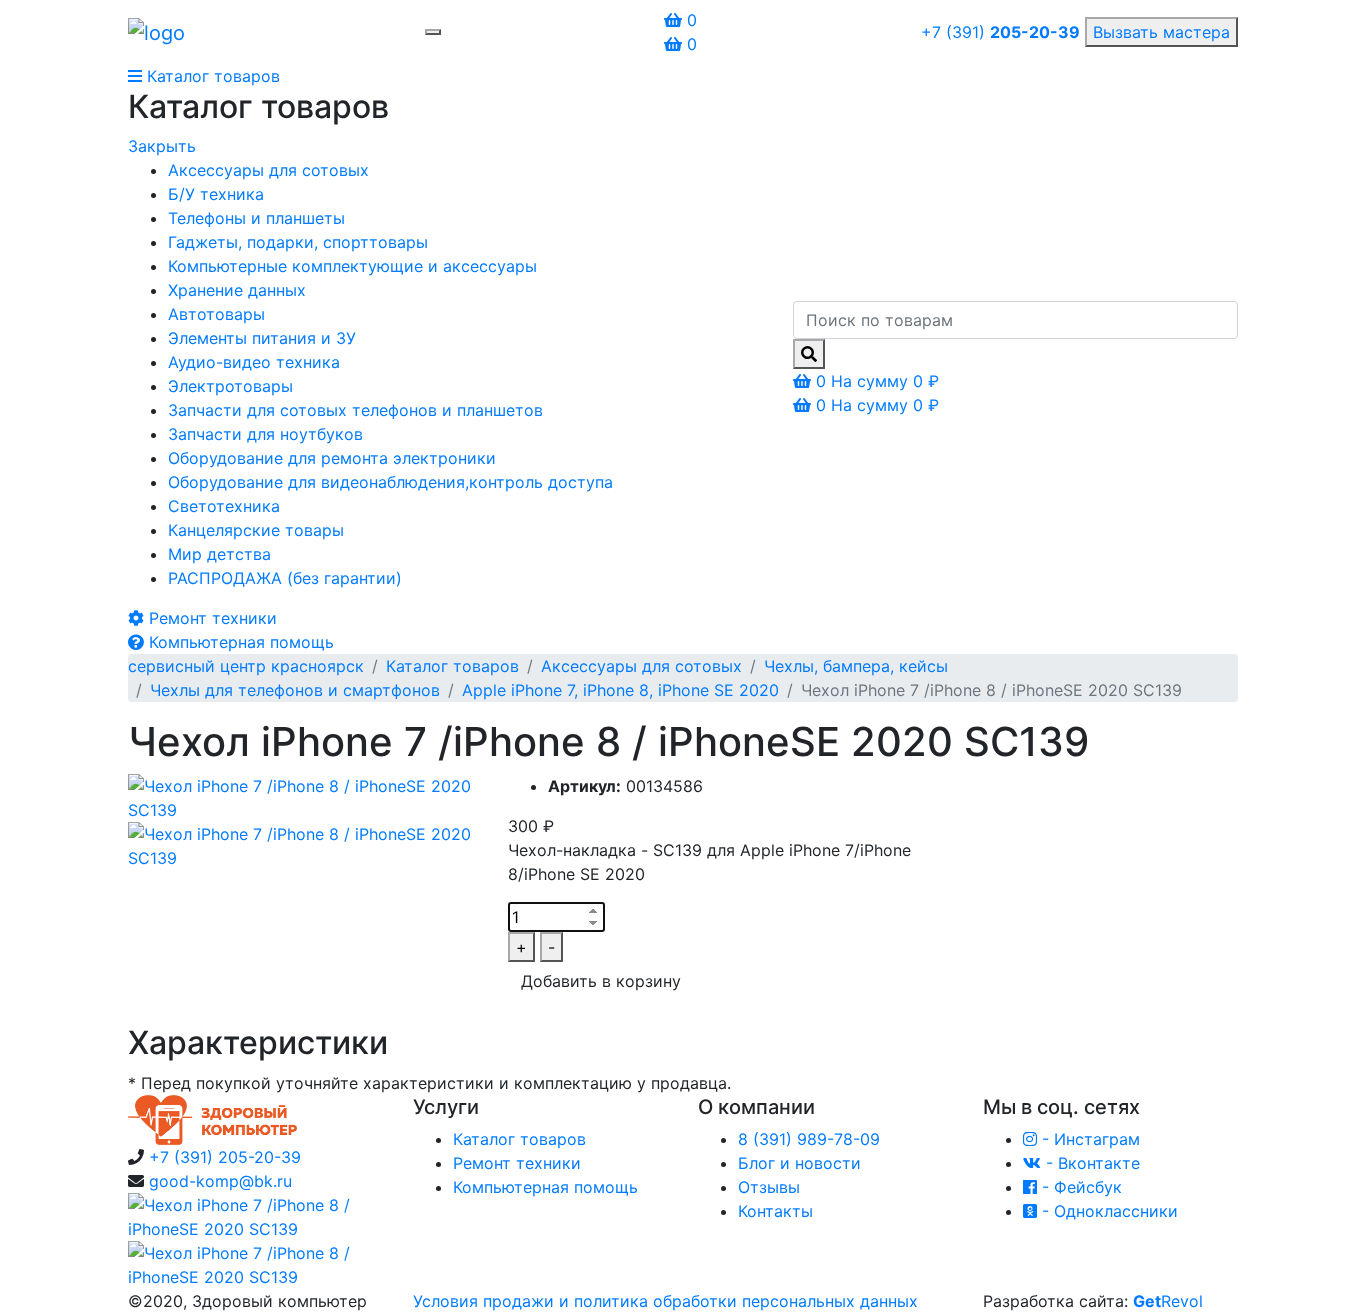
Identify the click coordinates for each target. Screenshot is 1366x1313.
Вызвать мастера (1161, 32)
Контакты (775, 1211)
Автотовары (216, 314)
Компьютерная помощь (545, 1187)
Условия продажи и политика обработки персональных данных (665, 1301)
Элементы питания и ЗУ (262, 338)
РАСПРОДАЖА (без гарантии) (285, 578)
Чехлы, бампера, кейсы (856, 666)
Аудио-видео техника (254, 362)
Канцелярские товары (256, 530)
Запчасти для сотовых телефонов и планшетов (355, 410)
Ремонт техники (517, 1163)
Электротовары (230, 386)
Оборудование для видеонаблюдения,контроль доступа (390, 482)
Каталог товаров (452, 666)
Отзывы (769, 1187)
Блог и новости (799, 1163)
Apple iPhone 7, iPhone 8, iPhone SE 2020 (620, 690)
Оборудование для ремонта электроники (332, 458)
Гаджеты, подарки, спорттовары (298, 242)
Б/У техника (216, 194)
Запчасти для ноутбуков (265, 434)
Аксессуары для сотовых (268, 170)
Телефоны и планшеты (256, 218)
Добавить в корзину (601, 981)
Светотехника (224, 506)
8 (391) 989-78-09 (809, 1139)
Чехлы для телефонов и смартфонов (295, 690)
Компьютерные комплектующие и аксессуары (352, 266)
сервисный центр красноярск (246, 666)
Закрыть (162, 146)
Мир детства (219, 554)
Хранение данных (237, 290)
